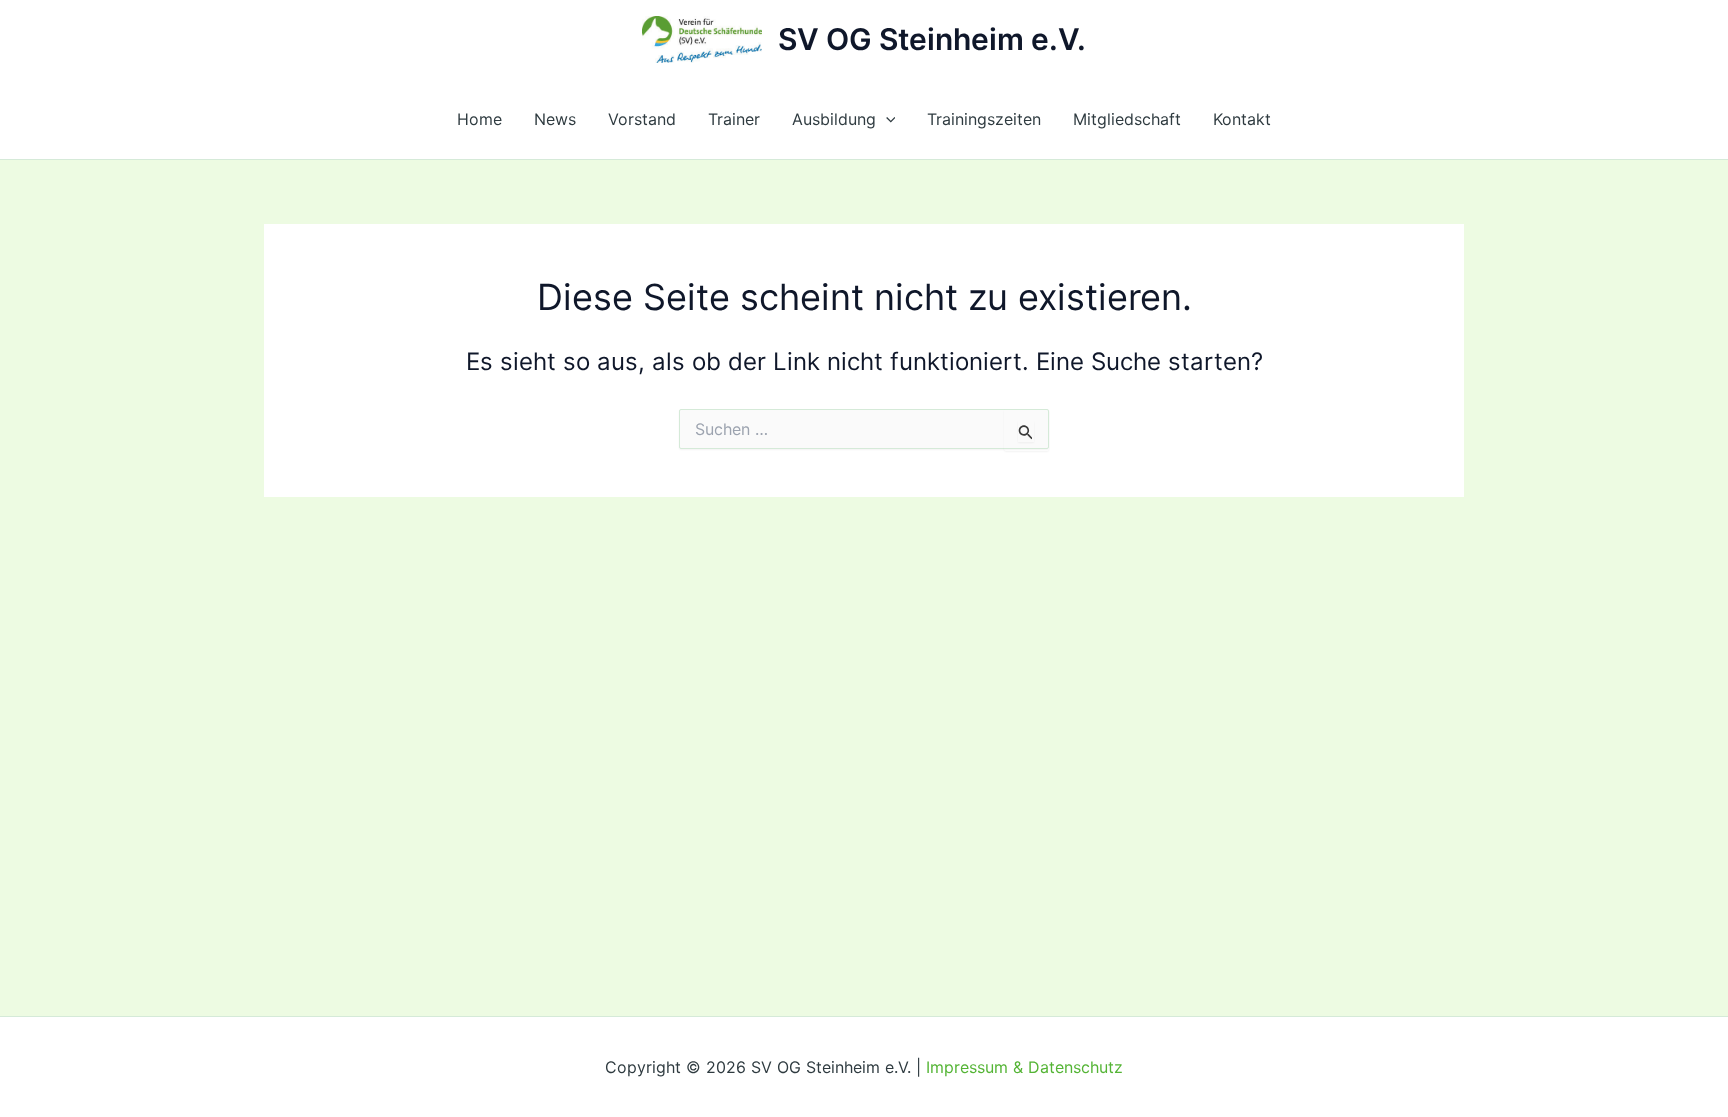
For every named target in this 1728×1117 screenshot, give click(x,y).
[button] (886, 119)
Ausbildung (834, 119)
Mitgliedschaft (1127, 119)
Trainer (734, 119)
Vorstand (642, 119)
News (555, 119)
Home (479, 119)
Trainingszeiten (984, 119)
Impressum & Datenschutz (1024, 1067)
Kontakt (1242, 119)
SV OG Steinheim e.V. (932, 39)
